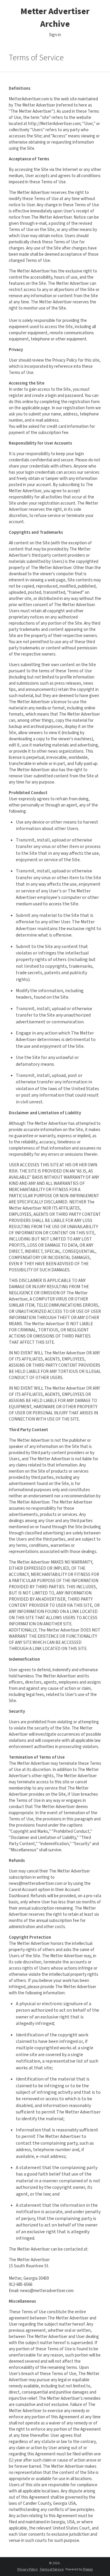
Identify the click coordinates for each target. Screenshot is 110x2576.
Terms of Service (52, 2569)
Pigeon (88, 2569)
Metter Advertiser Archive (55, 18)
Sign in (55, 35)
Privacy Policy (28, 2569)
